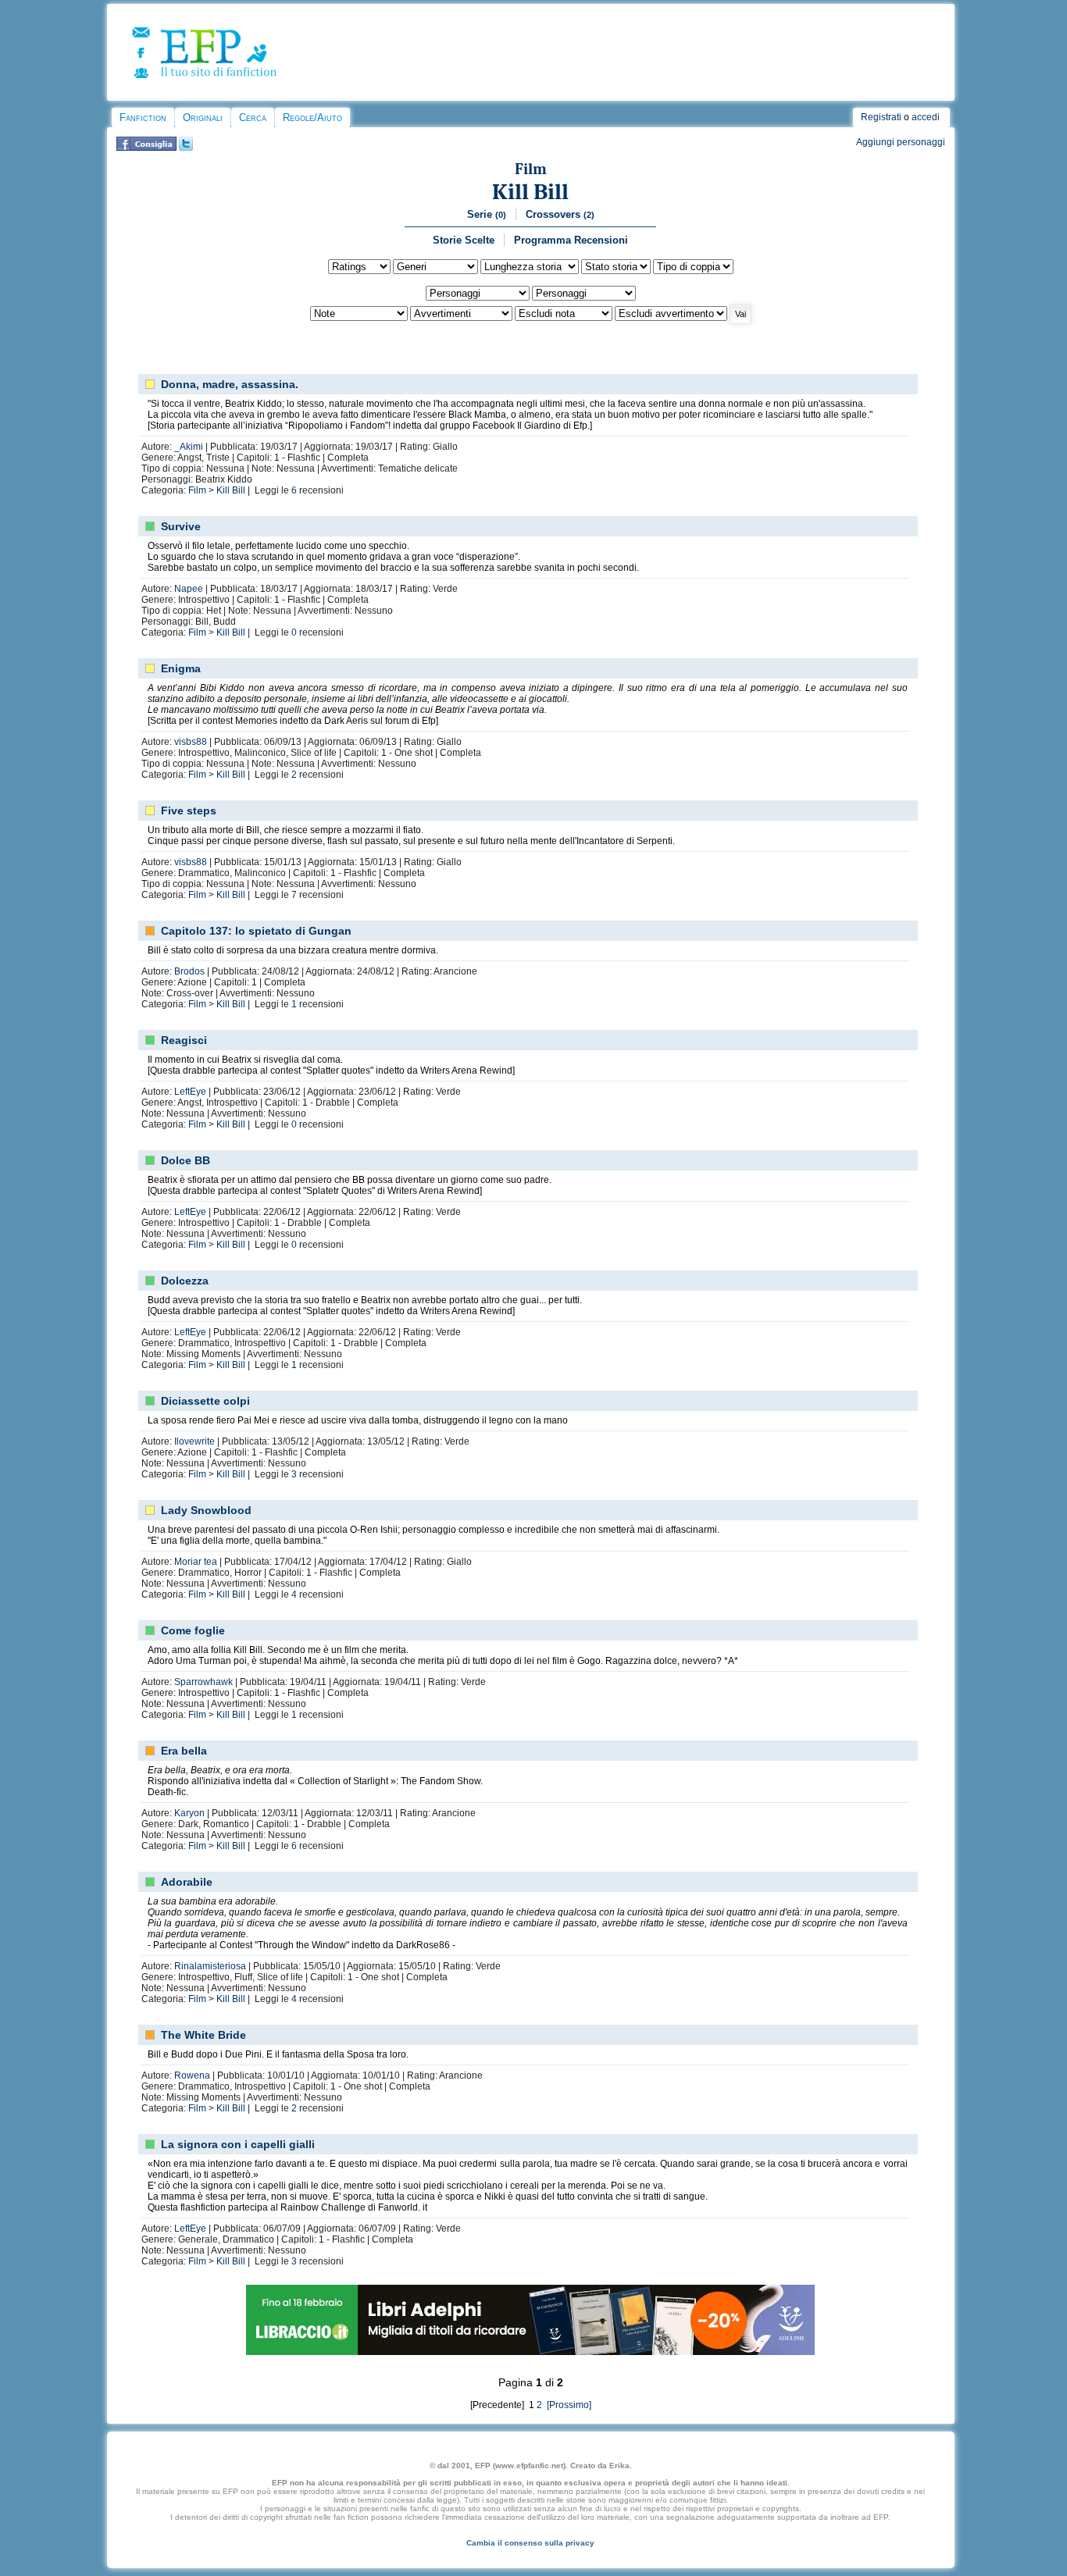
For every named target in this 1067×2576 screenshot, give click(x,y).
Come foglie (193, 1630)
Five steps (189, 811)
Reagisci (184, 1040)
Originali (203, 118)
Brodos (189, 971)
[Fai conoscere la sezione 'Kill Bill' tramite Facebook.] (146, 148)
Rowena (192, 2075)
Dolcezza (185, 1281)
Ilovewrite (194, 1441)
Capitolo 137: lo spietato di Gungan (256, 931)
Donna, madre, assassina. (230, 384)
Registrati (881, 117)
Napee (189, 589)
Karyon (189, 1813)
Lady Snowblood (206, 1510)
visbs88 (191, 742)
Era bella (184, 1751)
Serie (487, 214)
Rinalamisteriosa (210, 1966)
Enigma (181, 668)
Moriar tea (196, 1562)
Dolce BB (186, 1160)
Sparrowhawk (203, 1682)
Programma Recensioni (571, 240)
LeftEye (190, 1092)
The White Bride (203, 2035)
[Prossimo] (568, 2405)
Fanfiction (143, 118)
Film (531, 169)
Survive (181, 526)
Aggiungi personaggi (901, 142)
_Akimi (189, 447)
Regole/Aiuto (312, 118)
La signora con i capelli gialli (238, 2144)
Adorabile (187, 1882)
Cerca (253, 118)
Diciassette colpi (205, 1401)
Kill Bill (530, 192)
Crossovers (560, 214)
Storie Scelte (464, 240)
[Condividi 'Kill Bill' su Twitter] (186, 148)
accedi (926, 117)
